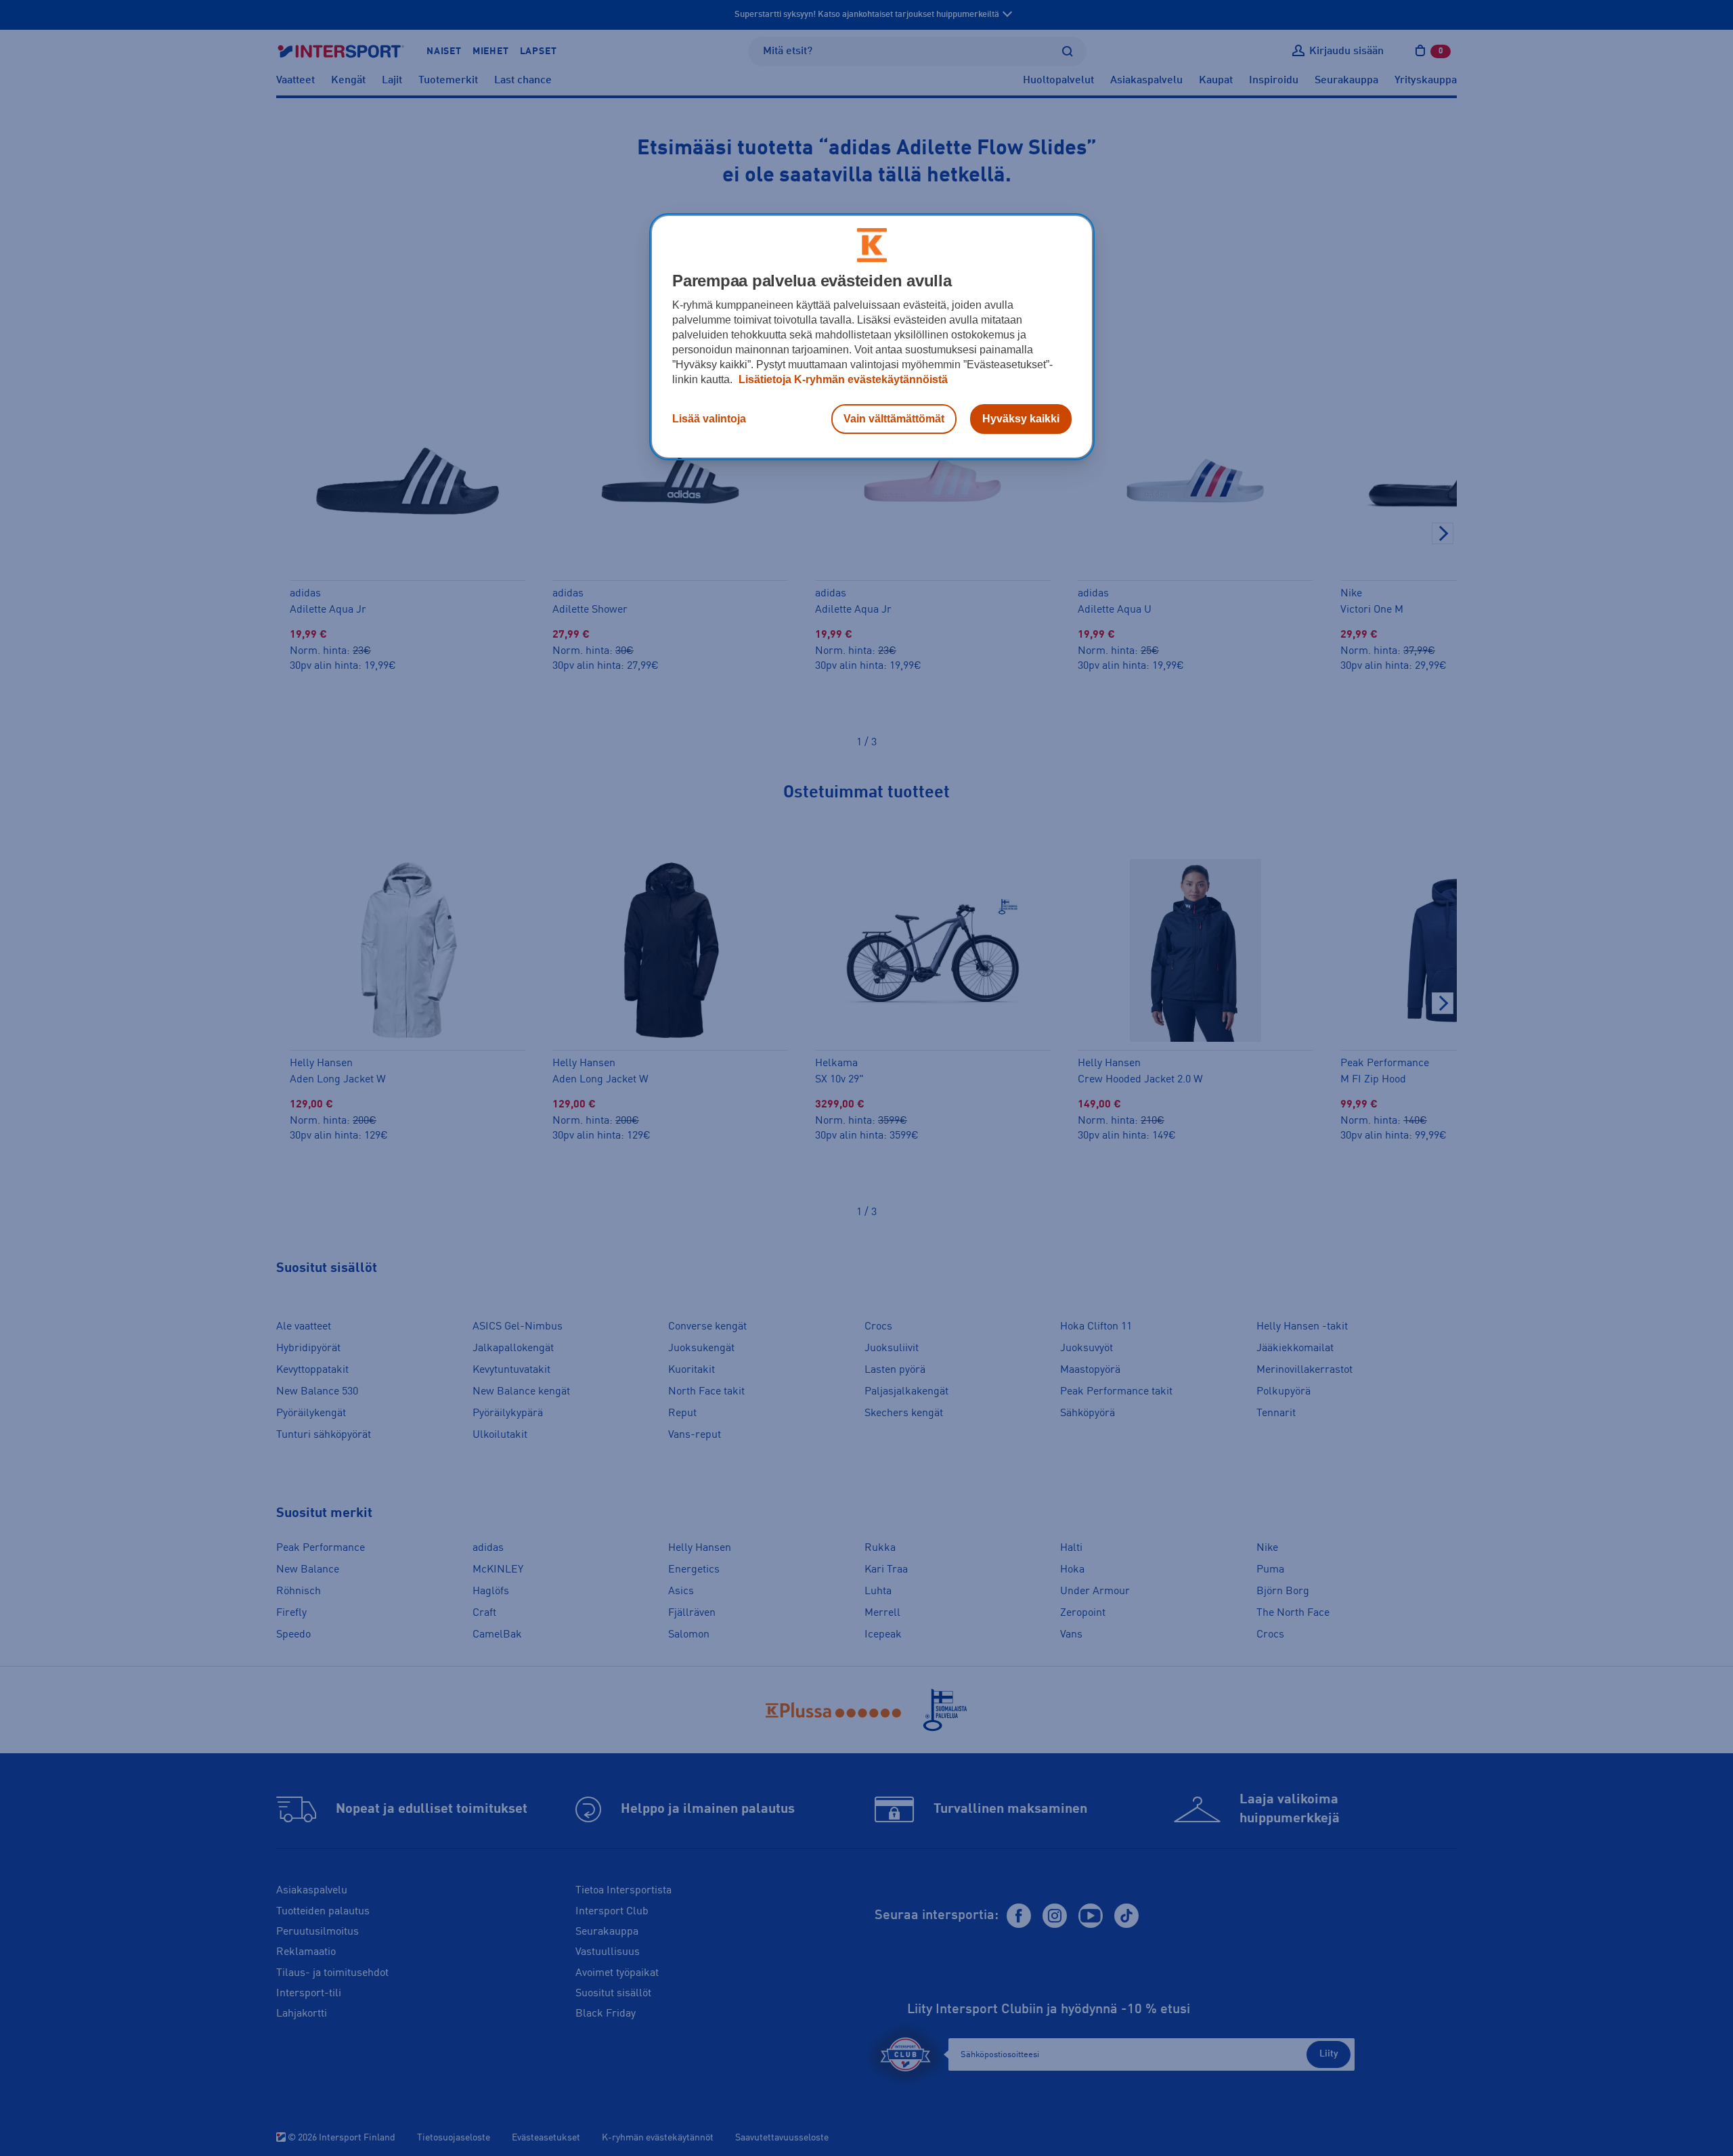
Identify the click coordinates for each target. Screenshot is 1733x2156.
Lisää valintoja (709, 419)
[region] (872, 337)
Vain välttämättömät (894, 419)
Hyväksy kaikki (1021, 419)
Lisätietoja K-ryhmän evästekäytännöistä (842, 379)
